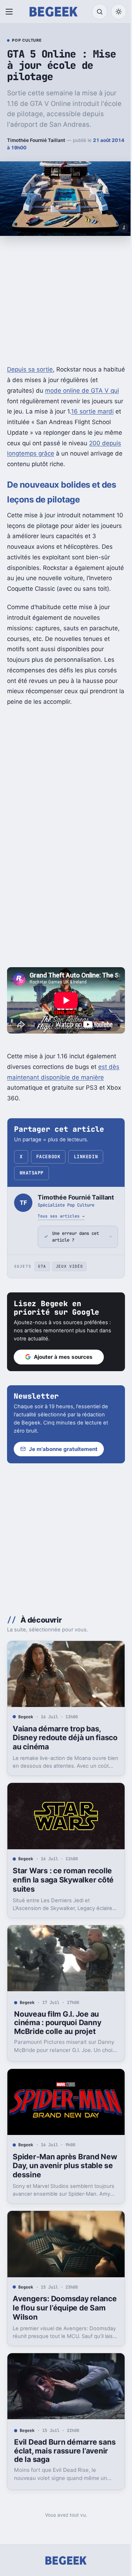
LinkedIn (86, 1157)
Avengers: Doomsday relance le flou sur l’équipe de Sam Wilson (59, 2318)
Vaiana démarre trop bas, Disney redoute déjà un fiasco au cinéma (57, 1760)
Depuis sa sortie (30, 369)
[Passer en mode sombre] (119, 12)
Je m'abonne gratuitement (63, 1474)
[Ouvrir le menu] (11, 12)
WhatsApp (32, 1173)
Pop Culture (27, 41)
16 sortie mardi (92, 411)
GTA (42, 1292)
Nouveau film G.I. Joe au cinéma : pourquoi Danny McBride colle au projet (58, 2039)
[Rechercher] (100, 12)
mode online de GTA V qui (82, 391)
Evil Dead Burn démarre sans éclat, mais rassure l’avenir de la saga (57, 2458)
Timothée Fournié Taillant (36, 140)
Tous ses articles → (61, 1216)
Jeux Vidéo (70, 1292)
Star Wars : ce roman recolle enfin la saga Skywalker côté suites (63, 1900)
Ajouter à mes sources (63, 1382)
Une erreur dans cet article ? (76, 1262)
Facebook (48, 1157)
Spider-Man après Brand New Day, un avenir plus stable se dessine (56, 2179)
